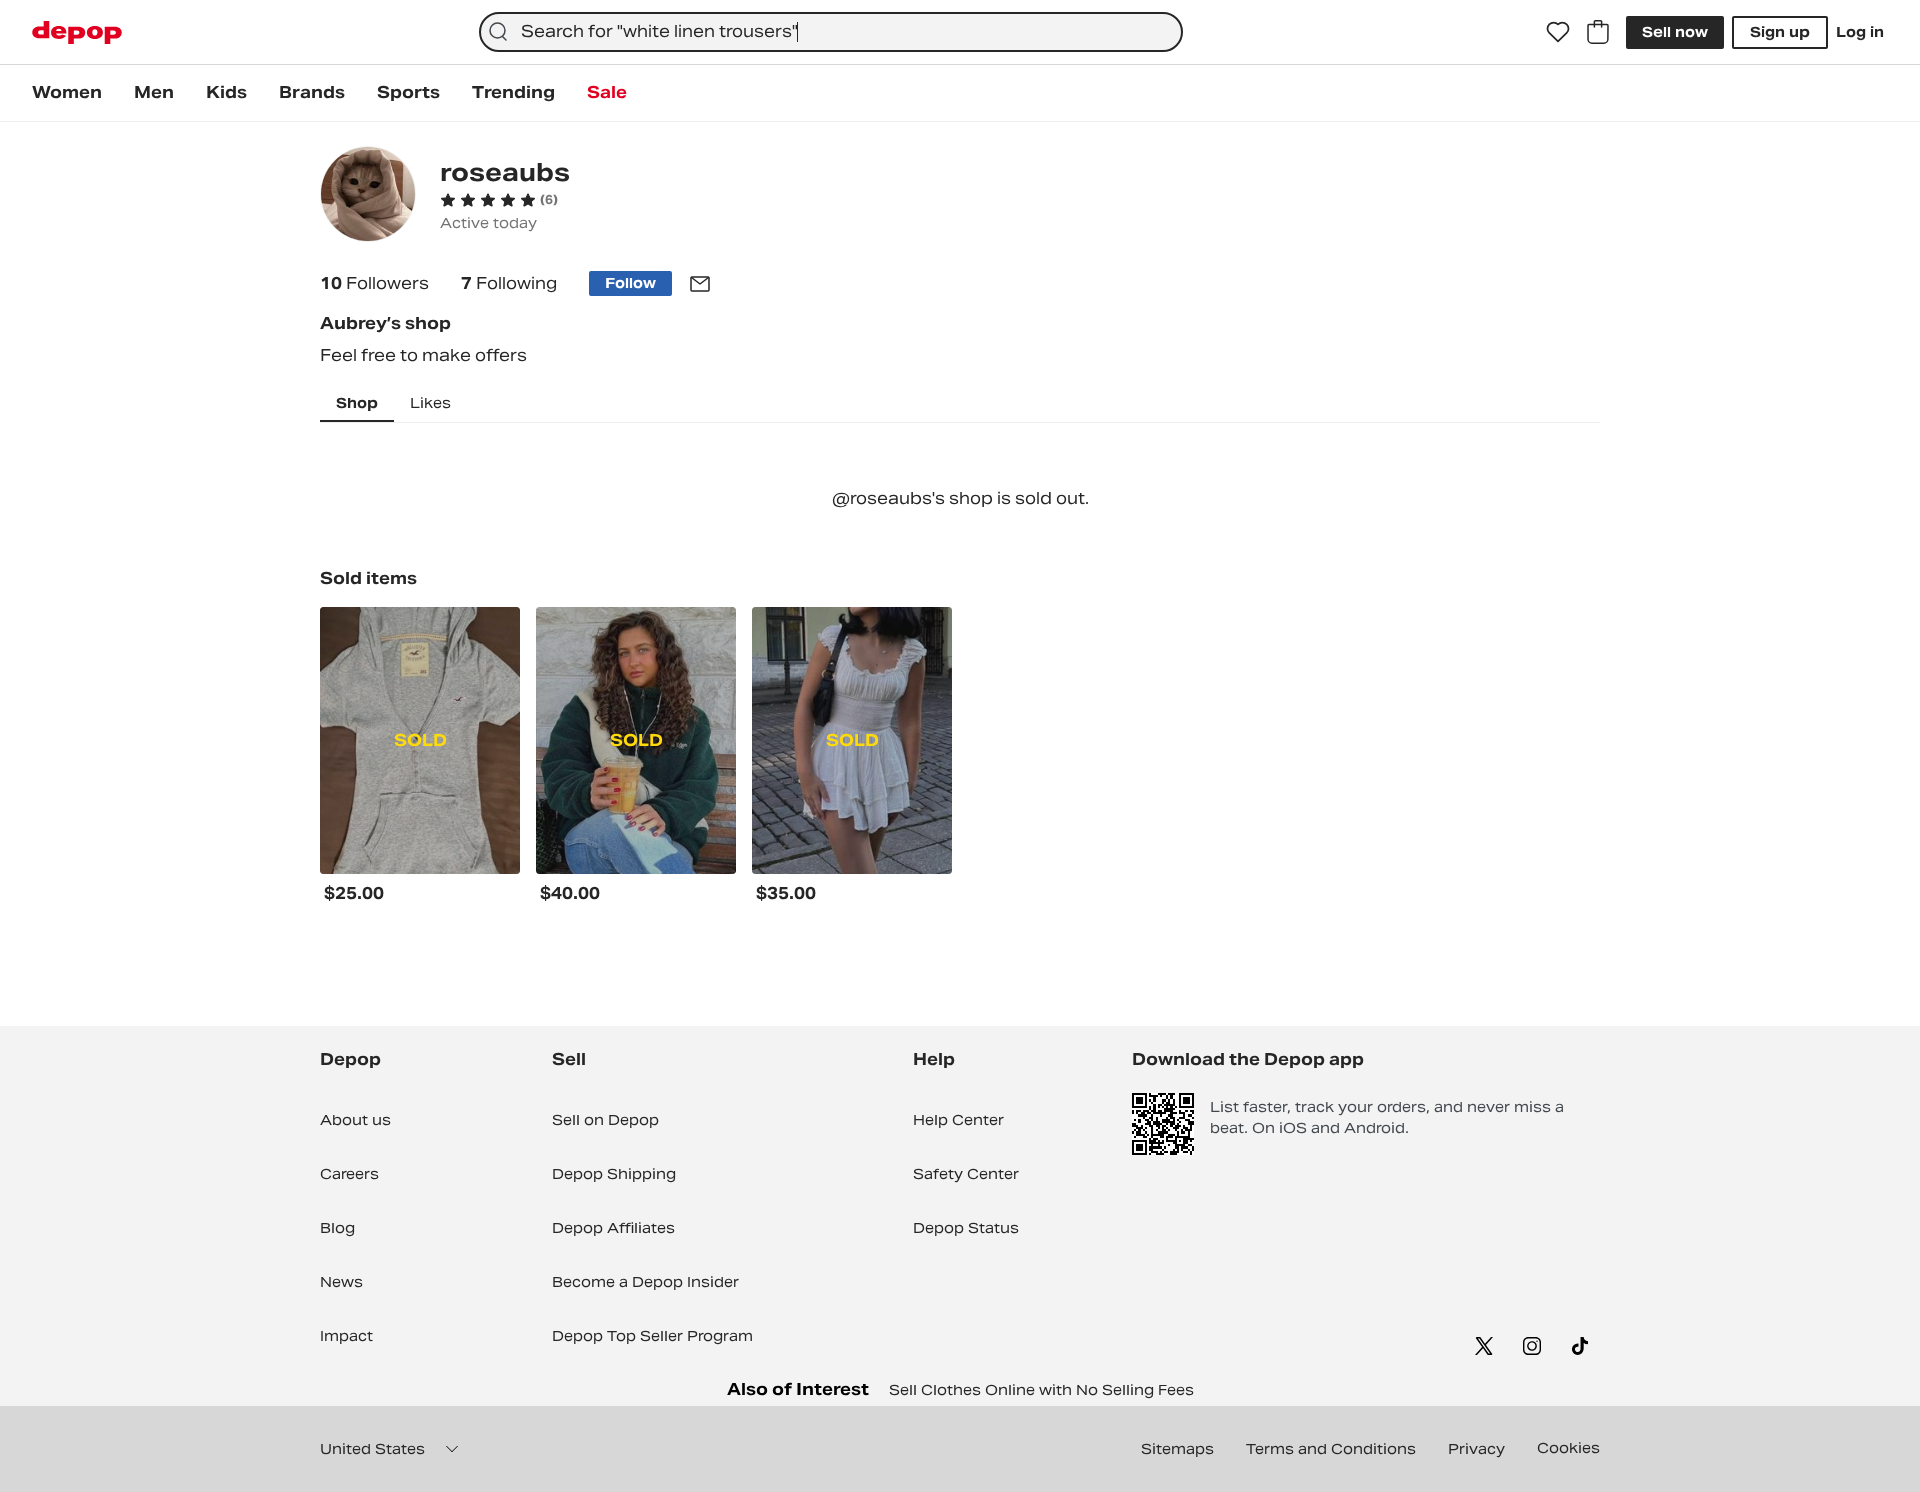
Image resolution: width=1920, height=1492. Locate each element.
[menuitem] (67, 93)
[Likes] (1558, 32)
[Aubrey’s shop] (368, 196)
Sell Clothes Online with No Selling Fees (1041, 1390)
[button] (499, 200)
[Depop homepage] (77, 32)
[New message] (700, 284)
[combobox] (831, 32)
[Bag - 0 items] (1598, 32)
